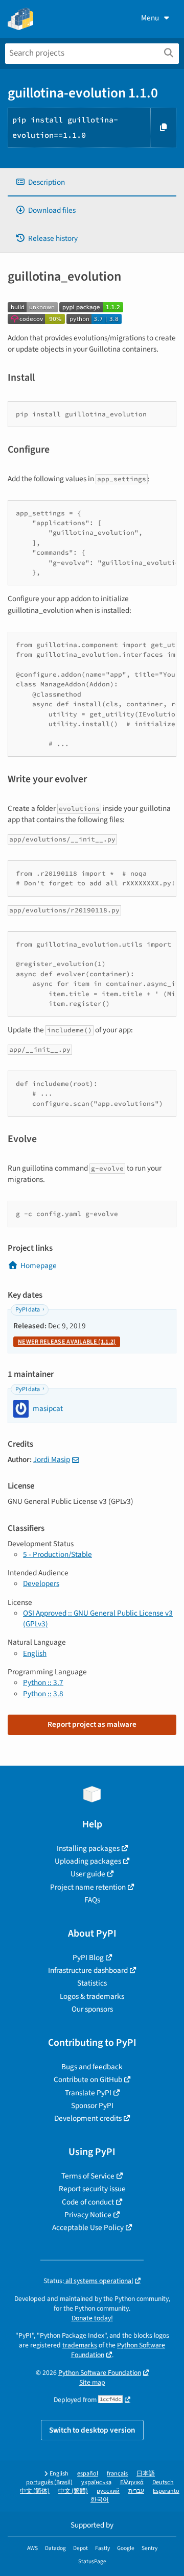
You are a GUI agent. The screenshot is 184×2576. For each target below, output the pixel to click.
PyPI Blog (88, 1958)
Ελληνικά (132, 2482)
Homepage (39, 1266)
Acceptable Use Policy (88, 2227)
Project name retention (88, 1887)
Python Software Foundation (100, 2373)
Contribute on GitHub (88, 2079)
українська (96, 2482)
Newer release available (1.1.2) (67, 1342)
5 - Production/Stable (57, 1554)
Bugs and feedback (92, 2067)
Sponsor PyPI (92, 2106)
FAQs (92, 1900)
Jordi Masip (52, 1459)
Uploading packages (88, 1861)
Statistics (92, 1983)
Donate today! (92, 2318)
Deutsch (163, 2482)
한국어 (100, 2500)
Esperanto (166, 2491)
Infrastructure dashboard (88, 1970)
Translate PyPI (88, 2093)
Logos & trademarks (92, 1996)
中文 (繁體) (73, 2491)
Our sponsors (92, 2009)
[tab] (92, 182)
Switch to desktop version (92, 2430)
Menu (150, 18)
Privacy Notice (88, 2215)
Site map (92, 2382)
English (35, 1653)
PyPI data (28, 1310)
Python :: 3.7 (43, 1682)
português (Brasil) (49, 2482)
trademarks (80, 2345)
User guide (88, 1874)
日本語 (146, 2474)
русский (108, 2491)
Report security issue (92, 2189)
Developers (41, 1583)
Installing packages (88, 1848)
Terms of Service (88, 2176)
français (117, 2474)
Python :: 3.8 (43, 1694)
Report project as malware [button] (92, 1724)
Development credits (88, 2118)
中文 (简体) (35, 2491)
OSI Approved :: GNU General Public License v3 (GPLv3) (98, 1618)
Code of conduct (88, 2202)
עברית (136, 2491)
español (88, 2474)
